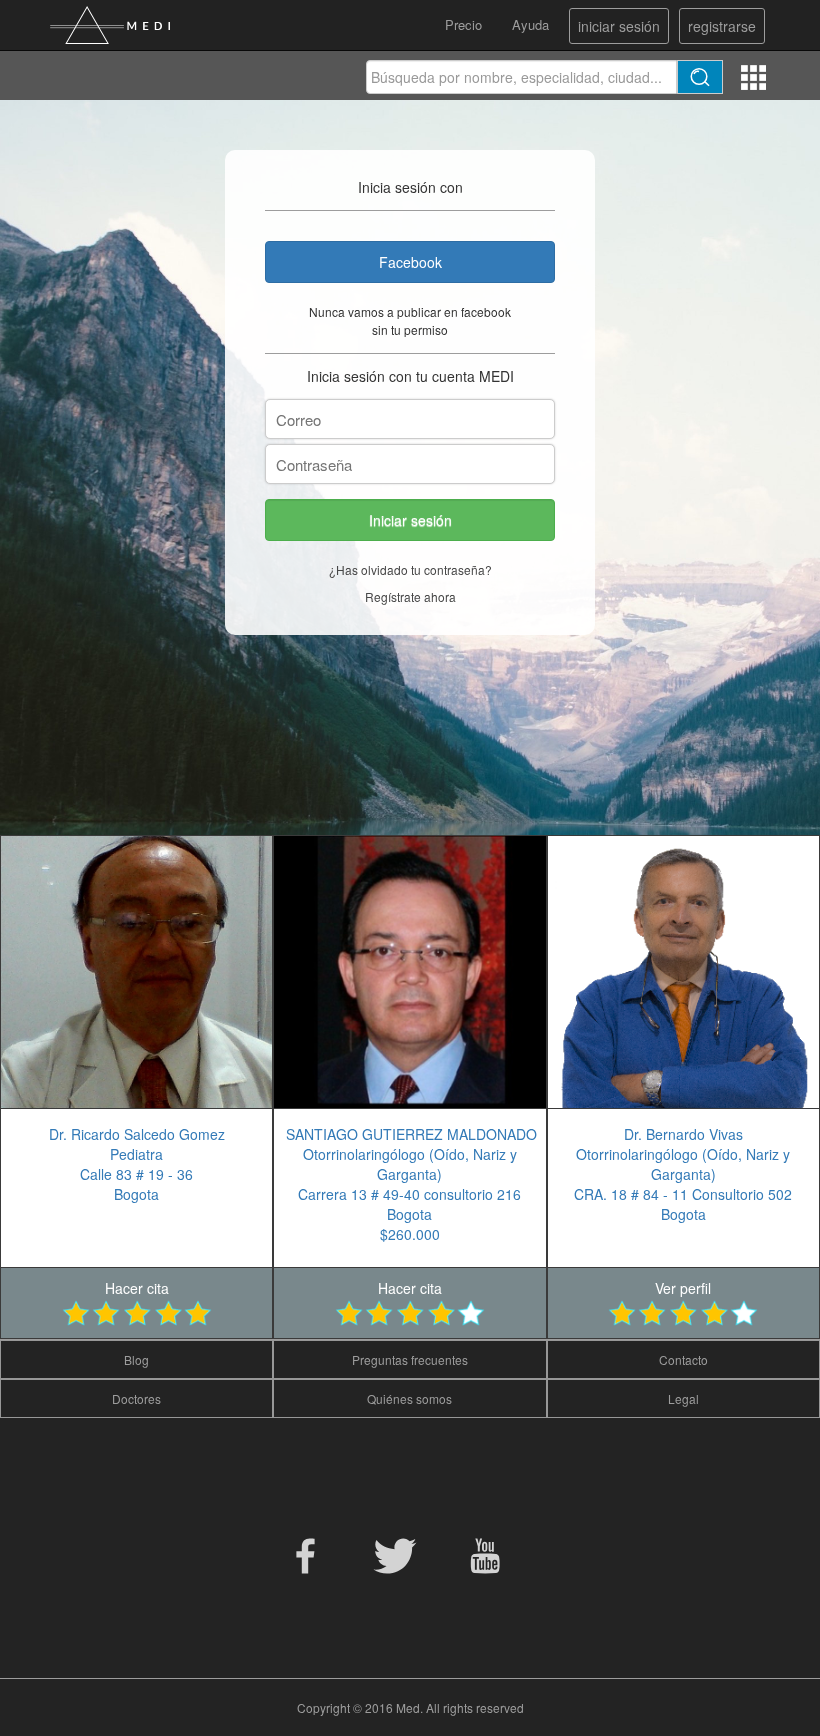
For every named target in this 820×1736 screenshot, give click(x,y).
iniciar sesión (619, 26)
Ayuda (530, 24)
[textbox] (521, 77)
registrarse (722, 26)
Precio (463, 24)
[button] (410, 520)
